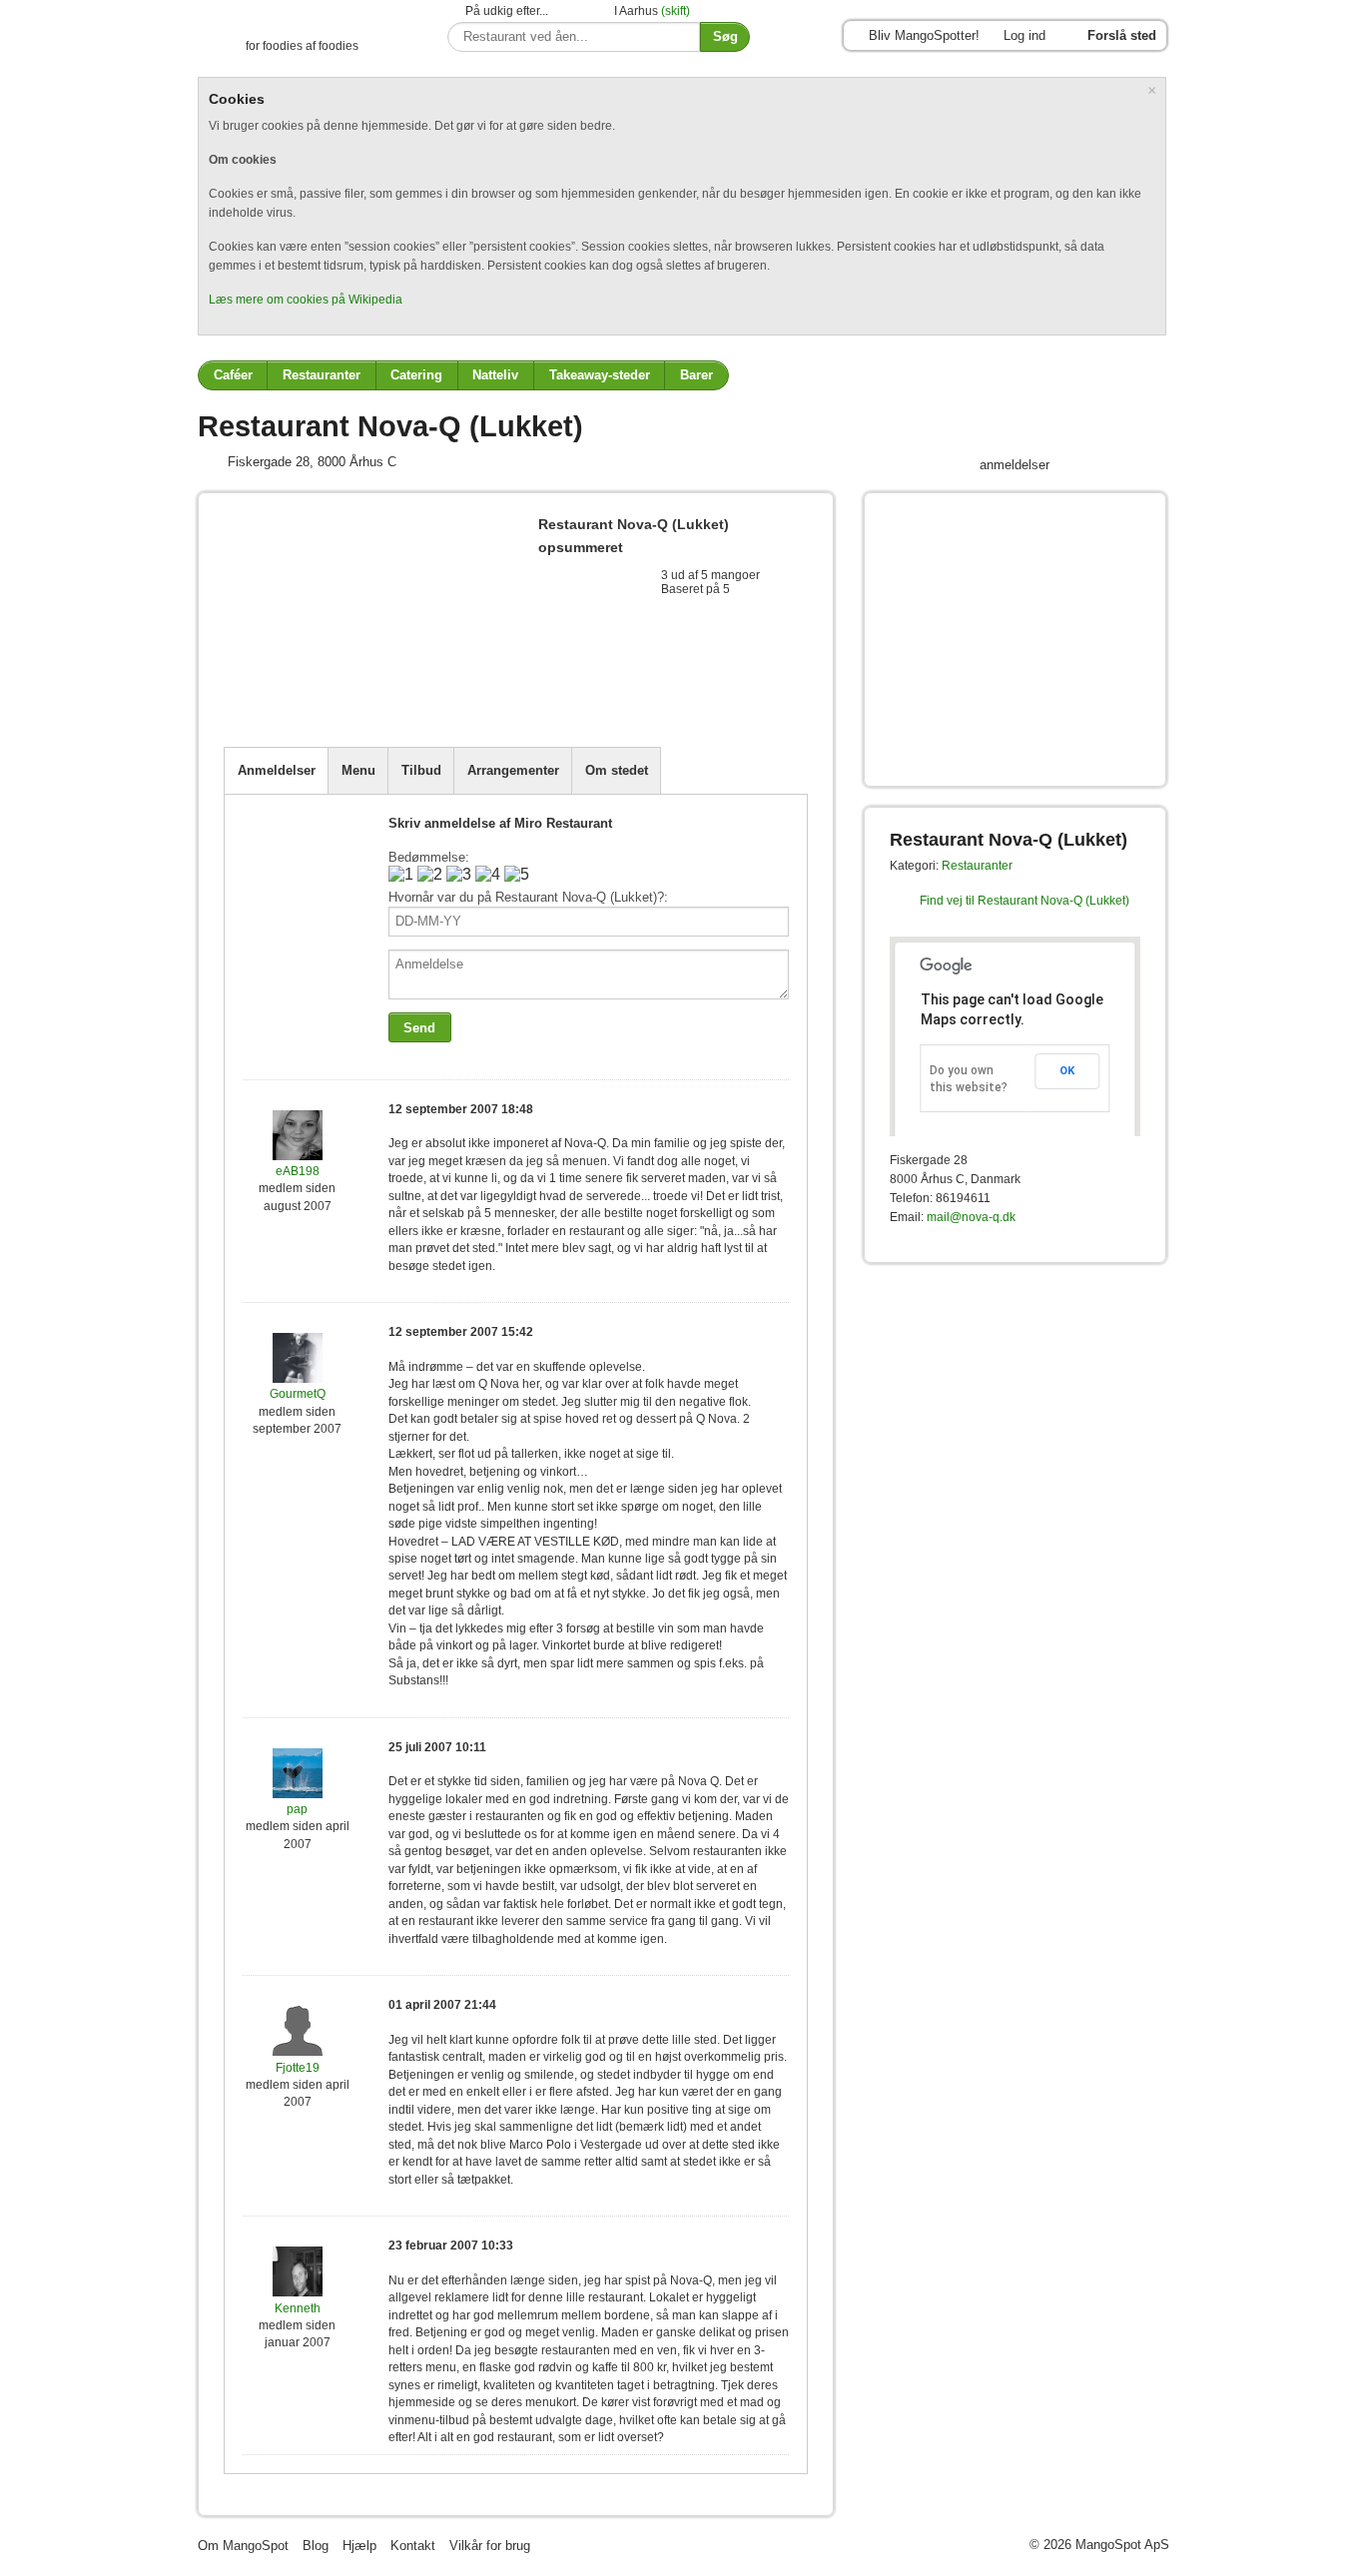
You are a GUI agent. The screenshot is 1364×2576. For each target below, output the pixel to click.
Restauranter (322, 375)
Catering (416, 375)
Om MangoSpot (243, 2546)
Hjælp (359, 2546)
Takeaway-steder (600, 375)
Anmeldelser (277, 770)
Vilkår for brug (490, 2546)
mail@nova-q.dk (971, 1217)
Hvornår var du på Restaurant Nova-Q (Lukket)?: (528, 897)
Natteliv (495, 375)
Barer (696, 375)
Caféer (233, 375)
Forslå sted (1122, 35)
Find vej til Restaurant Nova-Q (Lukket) (1024, 901)
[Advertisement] (457, 698)
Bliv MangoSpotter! (924, 35)
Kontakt (413, 2546)
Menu (358, 770)
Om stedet (617, 770)
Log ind (1024, 35)
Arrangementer (513, 770)
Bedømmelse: (429, 857)
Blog (316, 2546)
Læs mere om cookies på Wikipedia (306, 300)
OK (1067, 1071)
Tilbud (421, 770)
